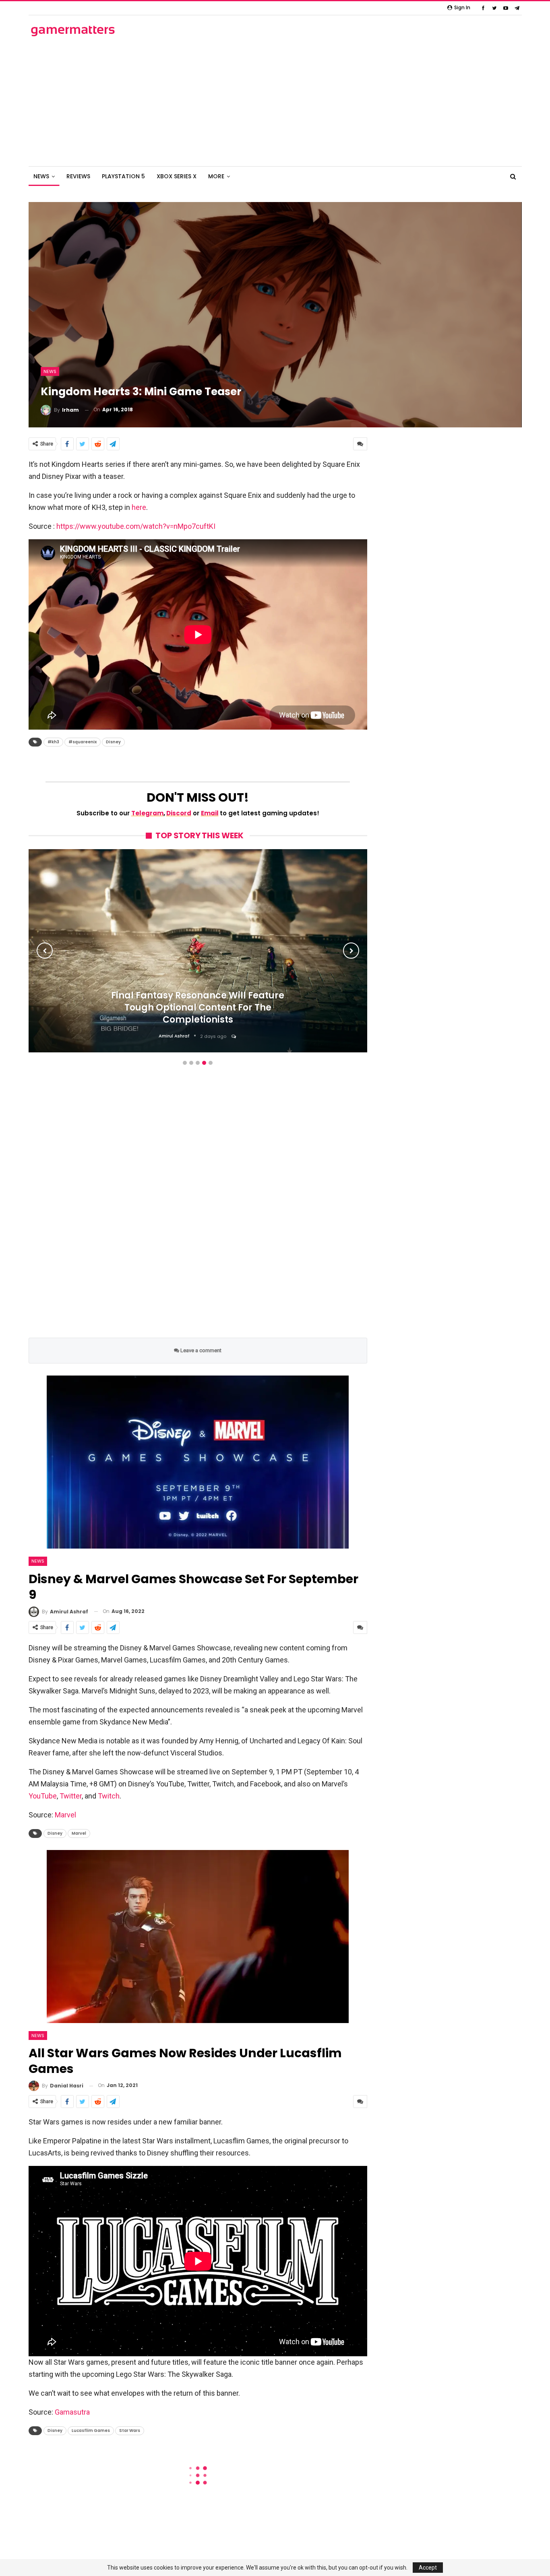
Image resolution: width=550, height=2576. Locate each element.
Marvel (65, 1815)
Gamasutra (72, 2412)
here (139, 507)
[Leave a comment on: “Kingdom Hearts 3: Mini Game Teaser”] (360, 444)
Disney (113, 742)
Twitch (109, 1796)
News (50, 371)
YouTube (43, 1796)
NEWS (41, 176)
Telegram (147, 813)
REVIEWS (78, 176)
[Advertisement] (275, 102)
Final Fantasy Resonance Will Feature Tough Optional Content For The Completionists (198, 1008)
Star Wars (130, 2431)
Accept (428, 2568)
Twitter (71, 1796)
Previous (45, 951)
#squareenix (83, 742)
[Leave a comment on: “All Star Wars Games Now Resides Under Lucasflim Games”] (360, 2102)
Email (210, 813)
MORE (216, 176)
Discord (179, 813)
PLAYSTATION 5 (123, 176)
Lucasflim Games (91, 2431)
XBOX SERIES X (177, 176)
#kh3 (53, 742)
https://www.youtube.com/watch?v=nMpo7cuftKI (136, 526)
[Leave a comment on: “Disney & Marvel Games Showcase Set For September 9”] (360, 1627)
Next (351, 951)
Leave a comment (200, 1350)
